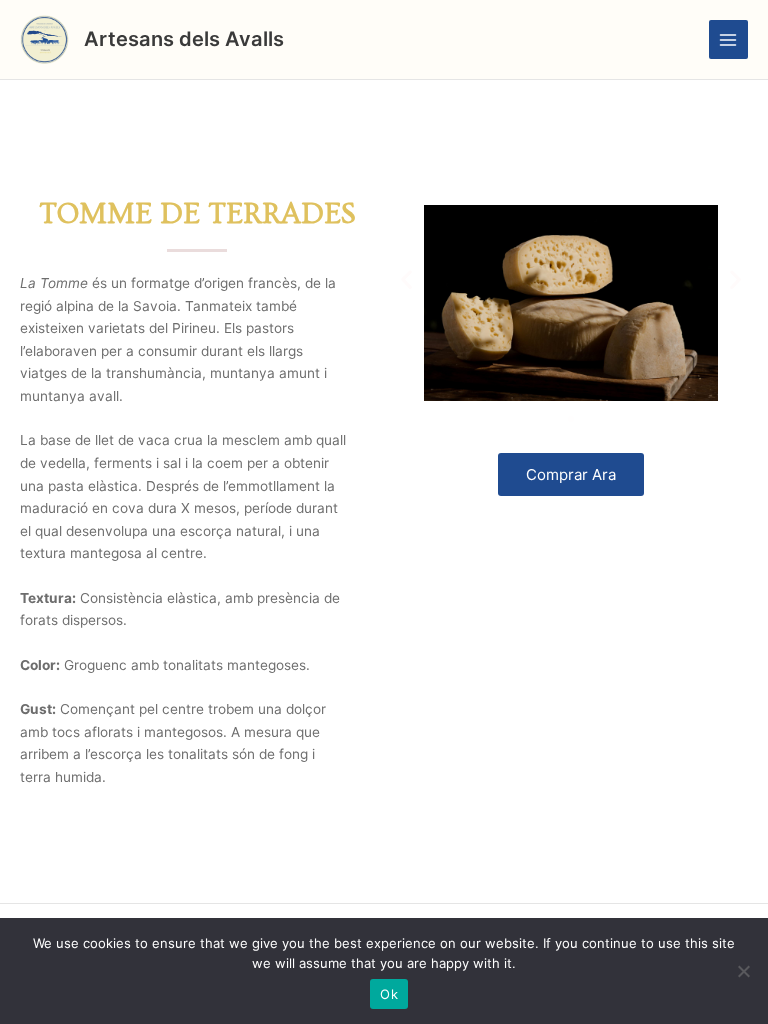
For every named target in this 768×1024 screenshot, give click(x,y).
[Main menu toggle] (728, 39)
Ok (389, 994)
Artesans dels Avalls (184, 39)
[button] (406, 279)
